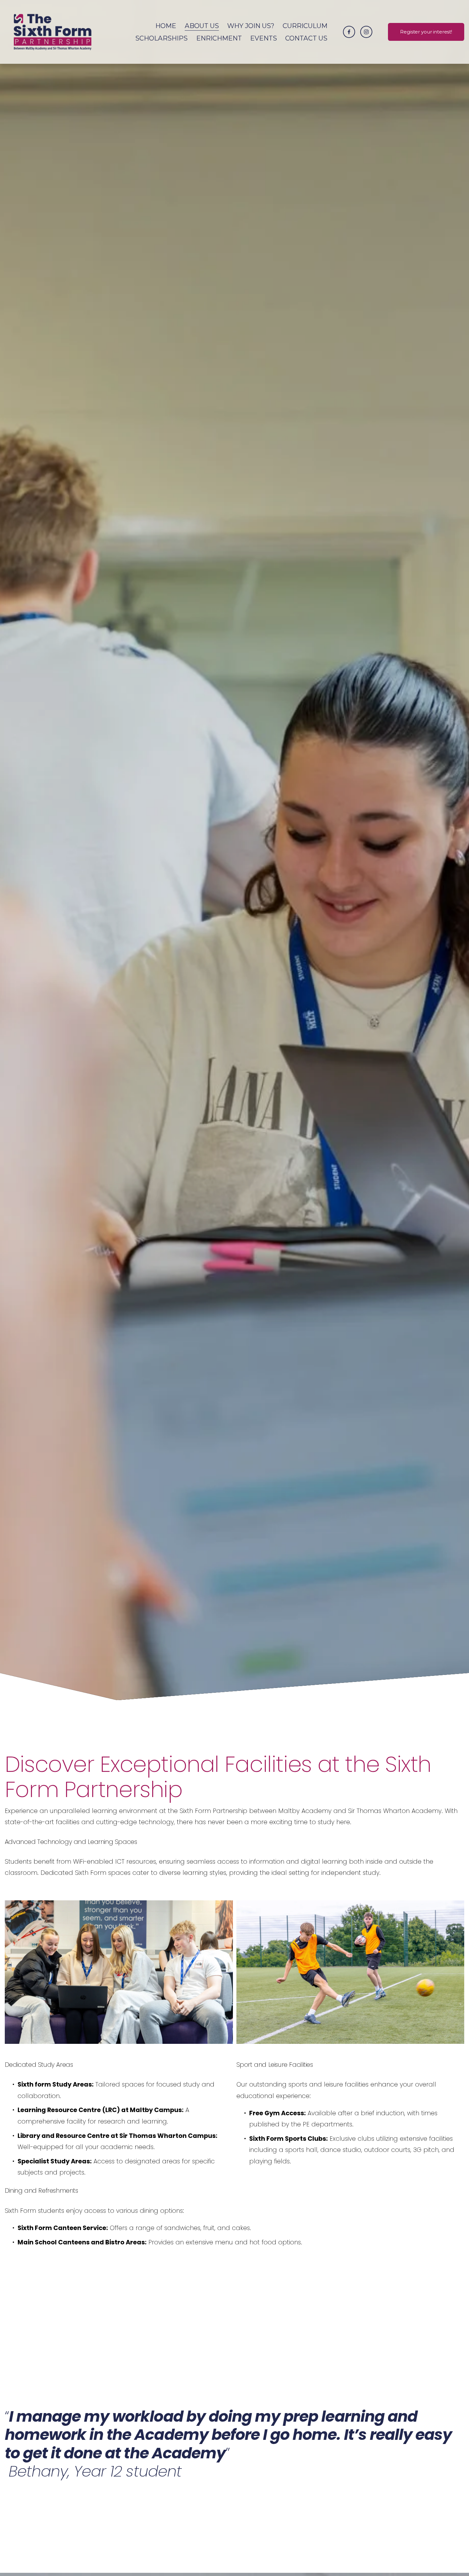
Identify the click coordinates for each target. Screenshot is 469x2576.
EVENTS (264, 38)
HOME (166, 26)
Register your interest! (426, 32)
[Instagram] (366, 32)
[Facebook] (349, 32)
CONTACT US (306, 38)
